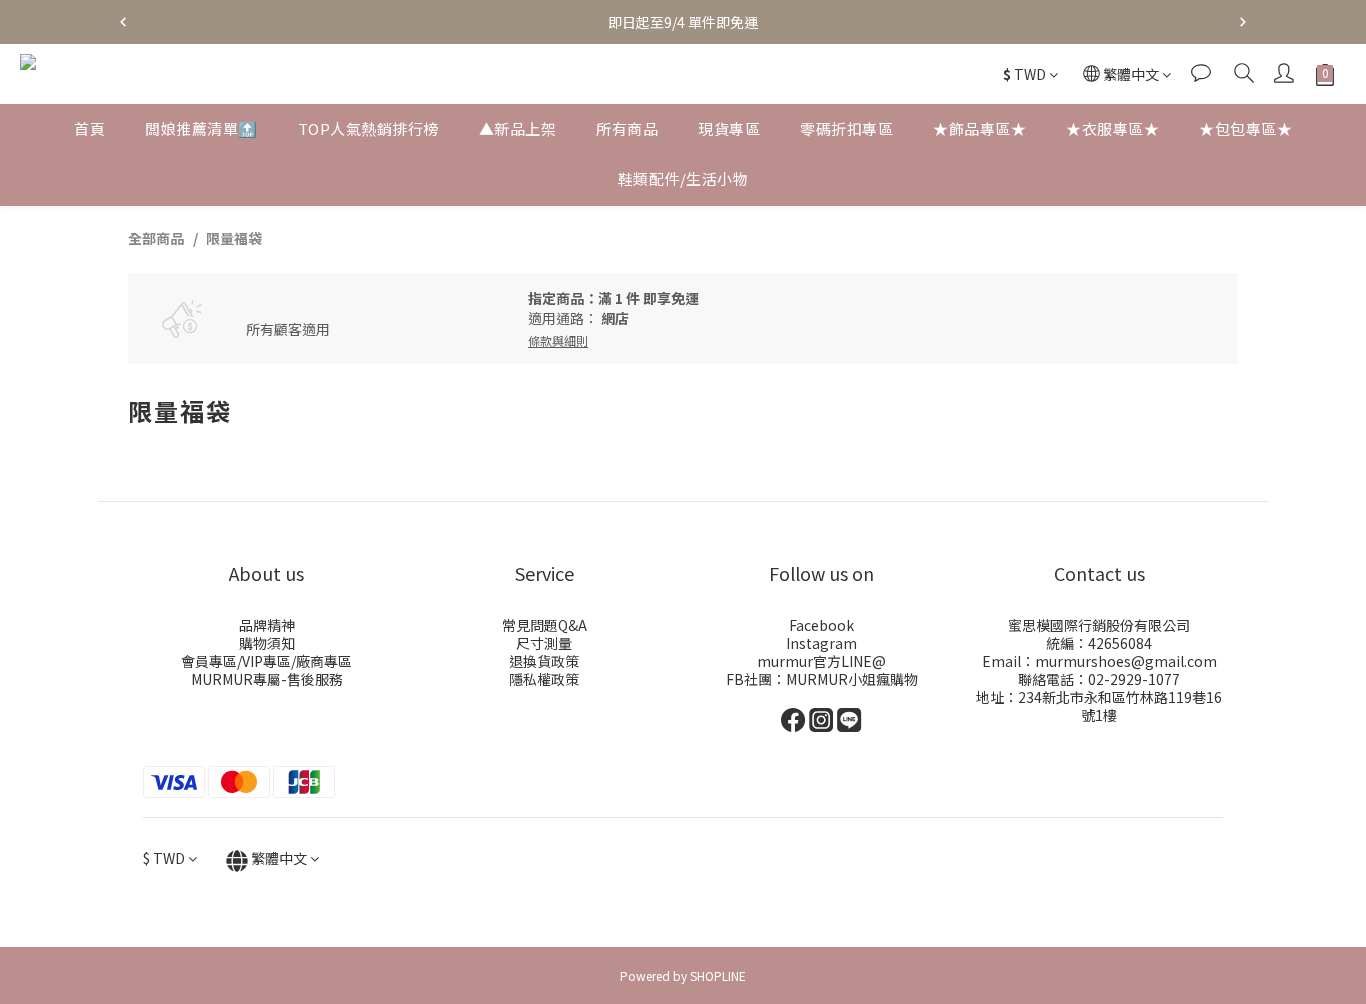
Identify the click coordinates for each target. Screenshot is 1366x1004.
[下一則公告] (1243, 22)
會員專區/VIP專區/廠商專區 (266, 661)
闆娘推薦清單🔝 (201, 128)
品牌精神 (267, 625)
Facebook (821, 625)
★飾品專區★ (979, 128)
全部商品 (156, 238)
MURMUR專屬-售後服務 (267, 679)
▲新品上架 (518, 128)
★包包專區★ (1245, 128)
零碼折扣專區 (846, 128)
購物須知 (267, 643)
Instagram (821, 643)
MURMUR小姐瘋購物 (852, 679)
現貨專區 (729, 128)
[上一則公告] (123, 22)
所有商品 (627, 128)
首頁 (89, 128)
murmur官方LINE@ (821, 661)
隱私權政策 (544, 679)
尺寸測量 (544, 643)
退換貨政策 (544, 661)
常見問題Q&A (544, 625)
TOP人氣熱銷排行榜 (368, 128)
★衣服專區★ (1112, 128)
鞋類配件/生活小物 (683, 179)
